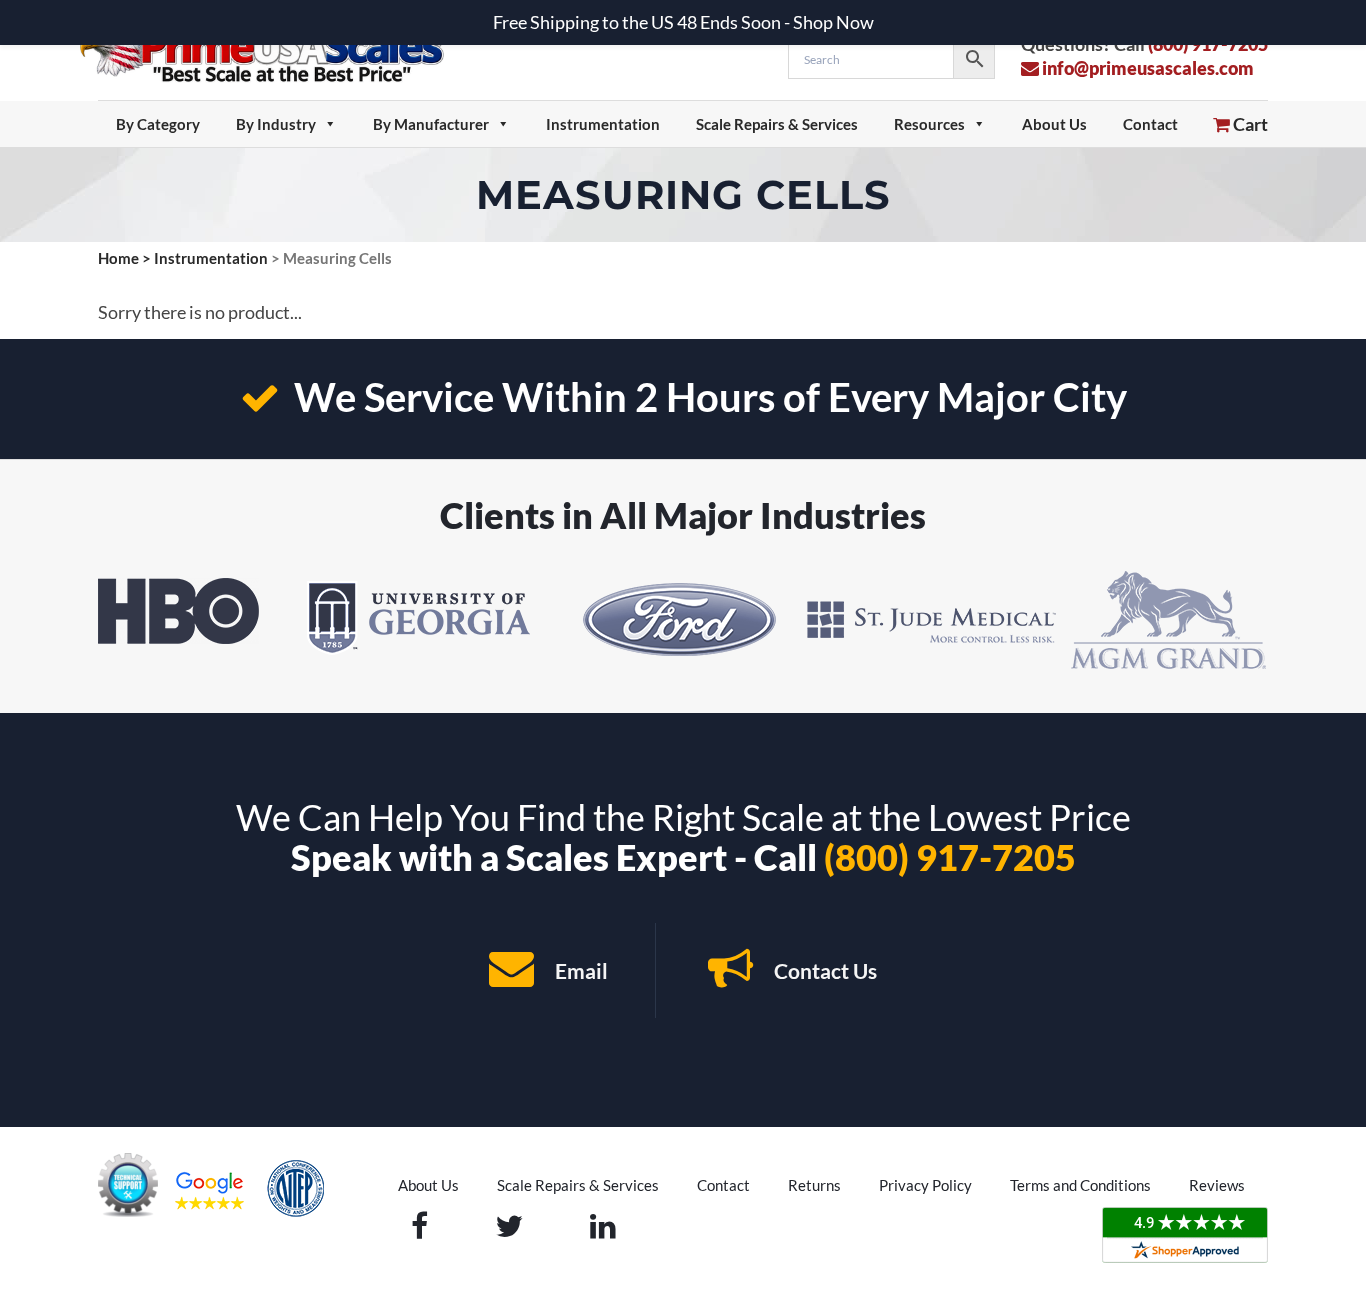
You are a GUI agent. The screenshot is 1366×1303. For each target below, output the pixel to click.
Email (579, 970)
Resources (929, 124)
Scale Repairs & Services (777, 124)
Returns (814, 1185)
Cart (1249, 124)
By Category (158, 124)
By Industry (276, 124)
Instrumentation (603, 124)
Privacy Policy (925, 1185)
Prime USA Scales (274, 49)
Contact (1150, 124)
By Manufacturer (431, 124)
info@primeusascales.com (1146, 68)
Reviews (1217, 1185)
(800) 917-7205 (950, 857)
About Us (1054, 124)
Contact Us (823, 970)
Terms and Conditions (1080, 1185)
